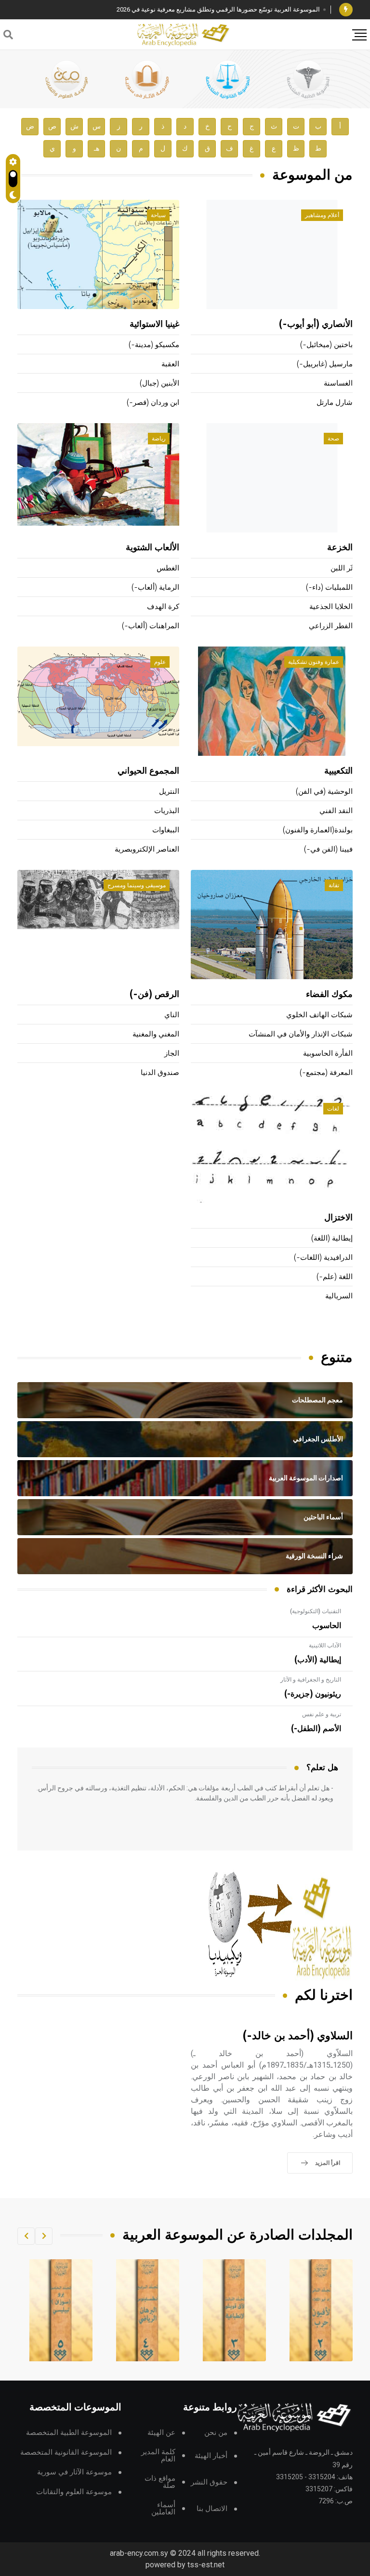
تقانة (334, 885)
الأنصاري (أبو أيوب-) (316, 324)
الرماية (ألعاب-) (155, 588)
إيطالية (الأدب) (318, 1660)
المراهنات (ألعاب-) (151, 626)
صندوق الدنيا (160, 1073)
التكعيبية (338, 771)
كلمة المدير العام (158, 2456)
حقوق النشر (209, 2482)
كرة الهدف (163, 607)
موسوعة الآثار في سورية (74, 2472)
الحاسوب (327, 1626)
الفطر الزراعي (331, 626)
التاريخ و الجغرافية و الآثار (311, 1680)
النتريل (169, 792)
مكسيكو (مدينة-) (154, 345)
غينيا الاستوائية (154, 324)
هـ (97, 149)
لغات (333, 1109)
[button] (44, 2236)
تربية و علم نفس (322, 1714)
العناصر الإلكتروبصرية (147, 849)
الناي (172, 1015)
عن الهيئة (161, 2433)
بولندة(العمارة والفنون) (318, 830)
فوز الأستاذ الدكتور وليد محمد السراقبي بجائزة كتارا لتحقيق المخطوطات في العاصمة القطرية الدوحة (190, 9)
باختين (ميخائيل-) (326, 345)
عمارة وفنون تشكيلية (314, 662)
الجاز (172, 1054)
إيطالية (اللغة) (332, 1238)
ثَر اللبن (342, 568)
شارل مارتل (335, 403)
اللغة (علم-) (335, 1277)
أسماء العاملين (163, 2509)
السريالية (339, 1296)
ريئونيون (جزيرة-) (313, 1694)
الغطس (168, 568)
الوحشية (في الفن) (324, 792)
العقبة (170, 364)
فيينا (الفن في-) (328, 849)
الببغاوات (166, 830)
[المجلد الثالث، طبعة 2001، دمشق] (321, 2310)
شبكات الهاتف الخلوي (319, 1015)
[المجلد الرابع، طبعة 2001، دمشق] (235, 2310)
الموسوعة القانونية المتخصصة (66, 2453)
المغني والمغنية (156, 1034)
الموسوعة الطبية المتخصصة (69, 2433)
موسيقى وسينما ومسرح (137, 885)
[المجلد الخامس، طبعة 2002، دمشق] (148, 2310)
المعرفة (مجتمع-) (326, 1073)
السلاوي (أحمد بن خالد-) (298, 2036)
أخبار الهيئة (211, 2456)
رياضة (159, 439)
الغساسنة (338, 383)
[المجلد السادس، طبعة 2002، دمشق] (61, 2310)
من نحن (216, 2433)
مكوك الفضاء (329, 995)
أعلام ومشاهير (322, 215)
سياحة (158, 215)
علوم (160, 662)
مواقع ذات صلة (160, 2482)
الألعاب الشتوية (152, 548)
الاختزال (338, 1218)
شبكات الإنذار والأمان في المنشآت (301, 1034)
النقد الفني (336, 811)
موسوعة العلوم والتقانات (74, 2492)
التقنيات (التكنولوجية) (316, 1611)
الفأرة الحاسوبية (328, 1054)
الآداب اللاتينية (325, 1645)
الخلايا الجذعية (331, 607)
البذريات (167, 811)
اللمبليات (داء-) (329, 588)
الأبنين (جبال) (159, 383)
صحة (333, 439)
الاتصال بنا (212, 2509)
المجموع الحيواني (148, 771)
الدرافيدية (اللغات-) (323, 1258)
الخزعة (340, 548)
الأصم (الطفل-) (316, 1729)
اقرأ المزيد (328, 2163)
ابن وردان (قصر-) (153, 403)
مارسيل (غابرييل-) (325, 364)
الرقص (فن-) (154, 995)
